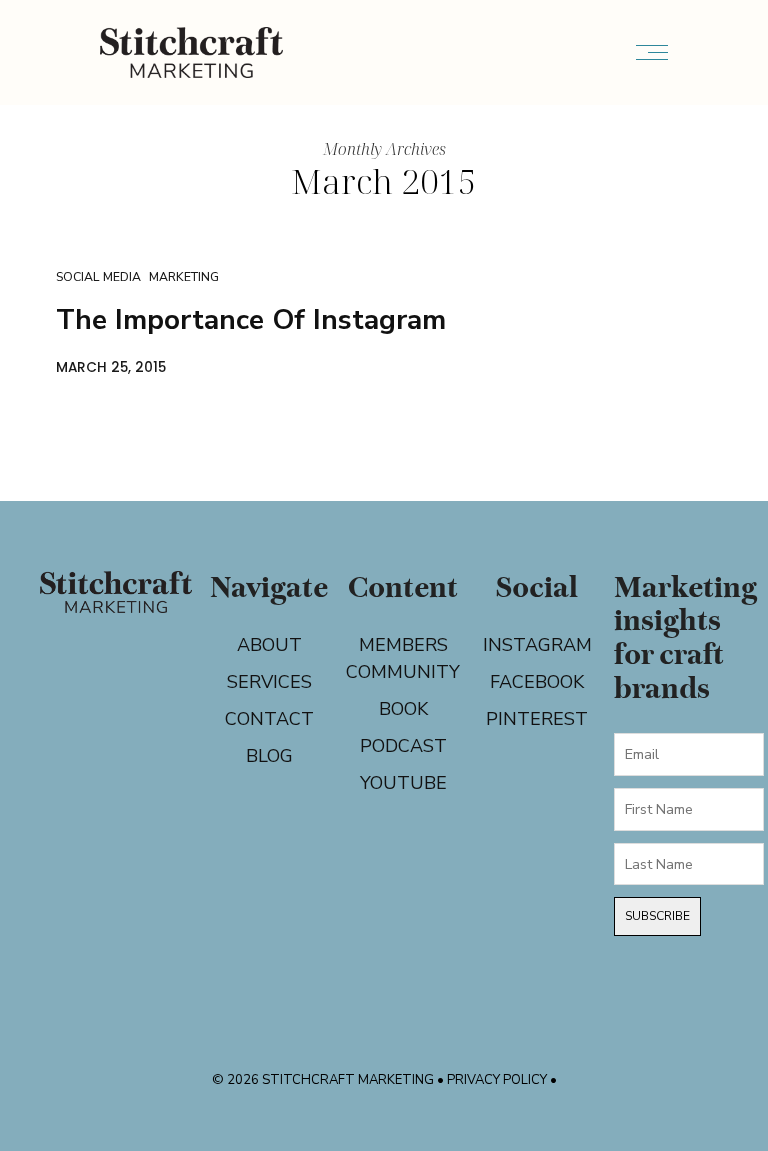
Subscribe (657, 916)
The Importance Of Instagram (251, 320)
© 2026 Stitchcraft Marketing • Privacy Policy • (384, 1080)
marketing (184, 276)
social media (98, 276)
